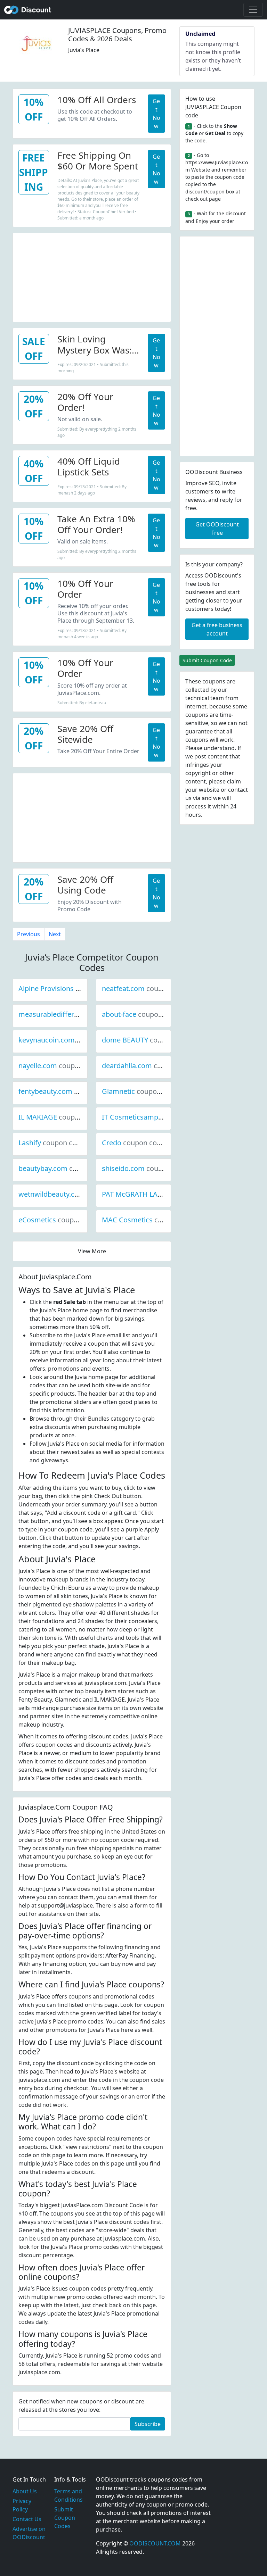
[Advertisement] (92, 276)
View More (92, 1251)
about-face (143, 1014)
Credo (135, 1143)
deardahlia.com (150, 1066)
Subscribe (148, 2424)
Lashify (53, 1143)
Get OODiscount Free (217, 529)
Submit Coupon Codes (65, 2518)
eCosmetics (61, 1220)
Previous (29, 934)
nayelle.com (61, 1066)
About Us (25, 2491)
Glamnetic (142, 1091)
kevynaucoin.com (70, 1040)
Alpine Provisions (70, 988)
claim (234, 781)
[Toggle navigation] (253, 10)
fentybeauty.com (69, 1091)
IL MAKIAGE (61, 1117)
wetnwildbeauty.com (75, 1194)
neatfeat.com (147, 988)
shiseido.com (147, 1168)
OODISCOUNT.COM (155, 2543)
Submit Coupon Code (207, 660)
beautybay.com (66, 1168)
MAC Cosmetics (151, 1220)
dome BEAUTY (148, 1040)
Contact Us (27, 2519)
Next (55, 934)
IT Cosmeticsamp (153, 1117)
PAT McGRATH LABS (157, 1194)
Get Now (156, 114)
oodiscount (28, 10)
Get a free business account (217, 629)
